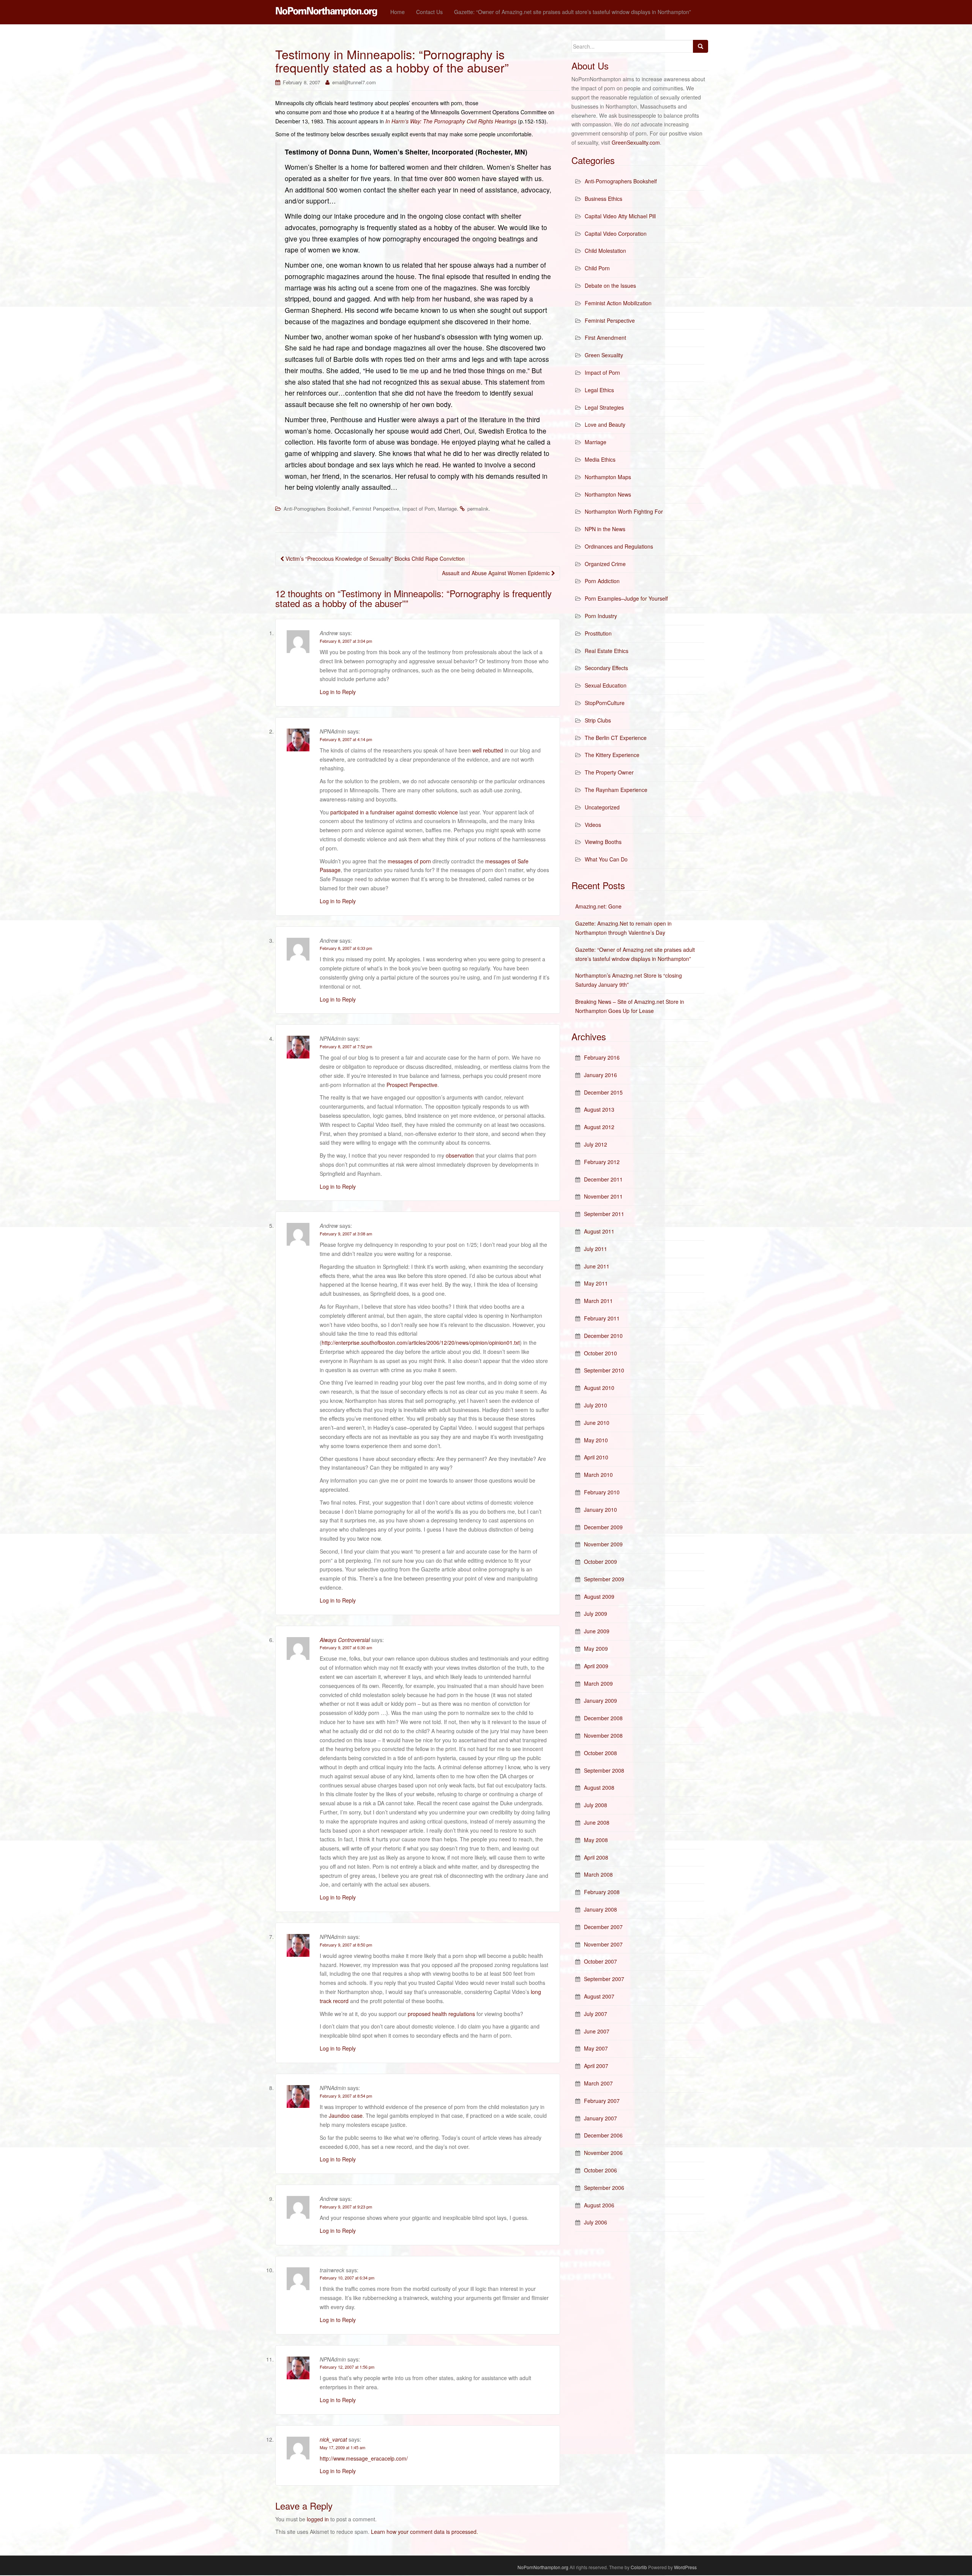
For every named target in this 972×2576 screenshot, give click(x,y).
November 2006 (603, 2153)
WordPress (685, 2567)
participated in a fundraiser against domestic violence (394, 812)
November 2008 (603, 1735)
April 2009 (596, 1666)
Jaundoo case (346, 2115)
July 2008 (596, 1805)
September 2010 (604, 1370)
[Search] (701, 46)
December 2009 (603, 1527)
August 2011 (599, 1231)
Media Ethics (600, 459)
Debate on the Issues (610, 286)
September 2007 (604, 1979)
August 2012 (599, 1127)
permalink (478, 509)
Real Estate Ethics (607, 651)
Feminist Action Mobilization (618, 303)
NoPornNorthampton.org (543, 2567)
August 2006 (599, 2205)
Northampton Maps (608, 477)
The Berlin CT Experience (616, 738)
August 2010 (599, 1388)
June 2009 (597, 1631)
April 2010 (596, 1457)
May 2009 (596, 1648)
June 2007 (597, 2031)
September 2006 (604, 2188)
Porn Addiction (602, 581)
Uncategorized (602, 807)
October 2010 (600, 1353)
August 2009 (599, 1596)
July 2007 (596, 2014)
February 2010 (602, 1492)
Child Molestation (605, 251)
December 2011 (603, 1179)
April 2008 (596, 1857)
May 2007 (596, 2048)
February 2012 (602, 1162)
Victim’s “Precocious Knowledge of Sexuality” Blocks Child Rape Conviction (374, 558)
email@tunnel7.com (354, 82)
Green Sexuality (604, 355)
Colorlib (639, 2567)
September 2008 (604, 1770)
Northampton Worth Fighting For (624, 511)
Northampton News (608, 494)
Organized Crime (605, 564)
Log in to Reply (338, 692)
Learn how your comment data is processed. (424, 2532)
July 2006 (596, 2222)
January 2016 (600, 1075)
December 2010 (603, 1336)
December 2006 (603, 2135)
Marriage (447, 509)
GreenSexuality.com (636, 142)
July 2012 (596, 1144)
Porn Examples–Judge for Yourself (626, 598)
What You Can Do (606, 859)
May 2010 (596, 1440)
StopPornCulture (605, 703)
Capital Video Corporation (616, 233)
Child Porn (597, 268)
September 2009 (604, 1579)
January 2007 (600, 2118)
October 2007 (600, 1961)
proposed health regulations (441, 2014)
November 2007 (603, 1944)
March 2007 (598, 2083)
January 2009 (600, 1701)
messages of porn (409, 861)
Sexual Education (606, 685)
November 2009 (603, 1544)
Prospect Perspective (412, 1085)
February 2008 (602, 1892)
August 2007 (599, 1996)
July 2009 (596, 1614)
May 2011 (596, 1283)
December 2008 (603, 1718)
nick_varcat (333, 2439)
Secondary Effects (606, 668)
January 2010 (600, 1510)
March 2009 (598, 1683)
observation (460, 1155)
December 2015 (603, 1092)
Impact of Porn (418, 509)
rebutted (493, 750)
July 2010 (596, 1405)
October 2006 (600, 2170)
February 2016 (602, 1057)
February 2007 (602, 2101)
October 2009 (600, 1562)
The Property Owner (609, 772)
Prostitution (598, 633)
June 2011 (597, 1266)
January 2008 (600, 1909)
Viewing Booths (603, 842)
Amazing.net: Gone (598, 906)
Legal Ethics (599, 390)
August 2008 (599, 1787)
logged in (318, 2519)
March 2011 (598, 1301)
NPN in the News (605, 529)
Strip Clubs (598, 720)
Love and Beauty (605, 424)
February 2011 (602, 1318)
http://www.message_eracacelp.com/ (364, 2458)
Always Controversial (345, 1640)
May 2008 (596, 1840)
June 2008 (597, 1822)
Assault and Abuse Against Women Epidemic (497, 573)
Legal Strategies (604, 407)
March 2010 (598, 1475)
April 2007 (596, 2066)
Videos (593, 825)
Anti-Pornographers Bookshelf (316, 509)
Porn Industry (601, 616)
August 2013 (599, 1109)
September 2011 (604, 1214)
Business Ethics (604, 199)
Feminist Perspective (376, 509)
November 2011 (603, 1196)
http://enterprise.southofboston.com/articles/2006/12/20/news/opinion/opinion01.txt (421, 1342)
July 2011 (596, 1249)
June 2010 (597, 1423)
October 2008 (600, 1753)
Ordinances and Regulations (619, 546)
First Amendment (605, 338)
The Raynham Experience (616, 790)
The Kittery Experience (612, 755)
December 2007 (603, 1927)
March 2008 (598, 1874)
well (477, 750)
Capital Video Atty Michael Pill (620, 216)
